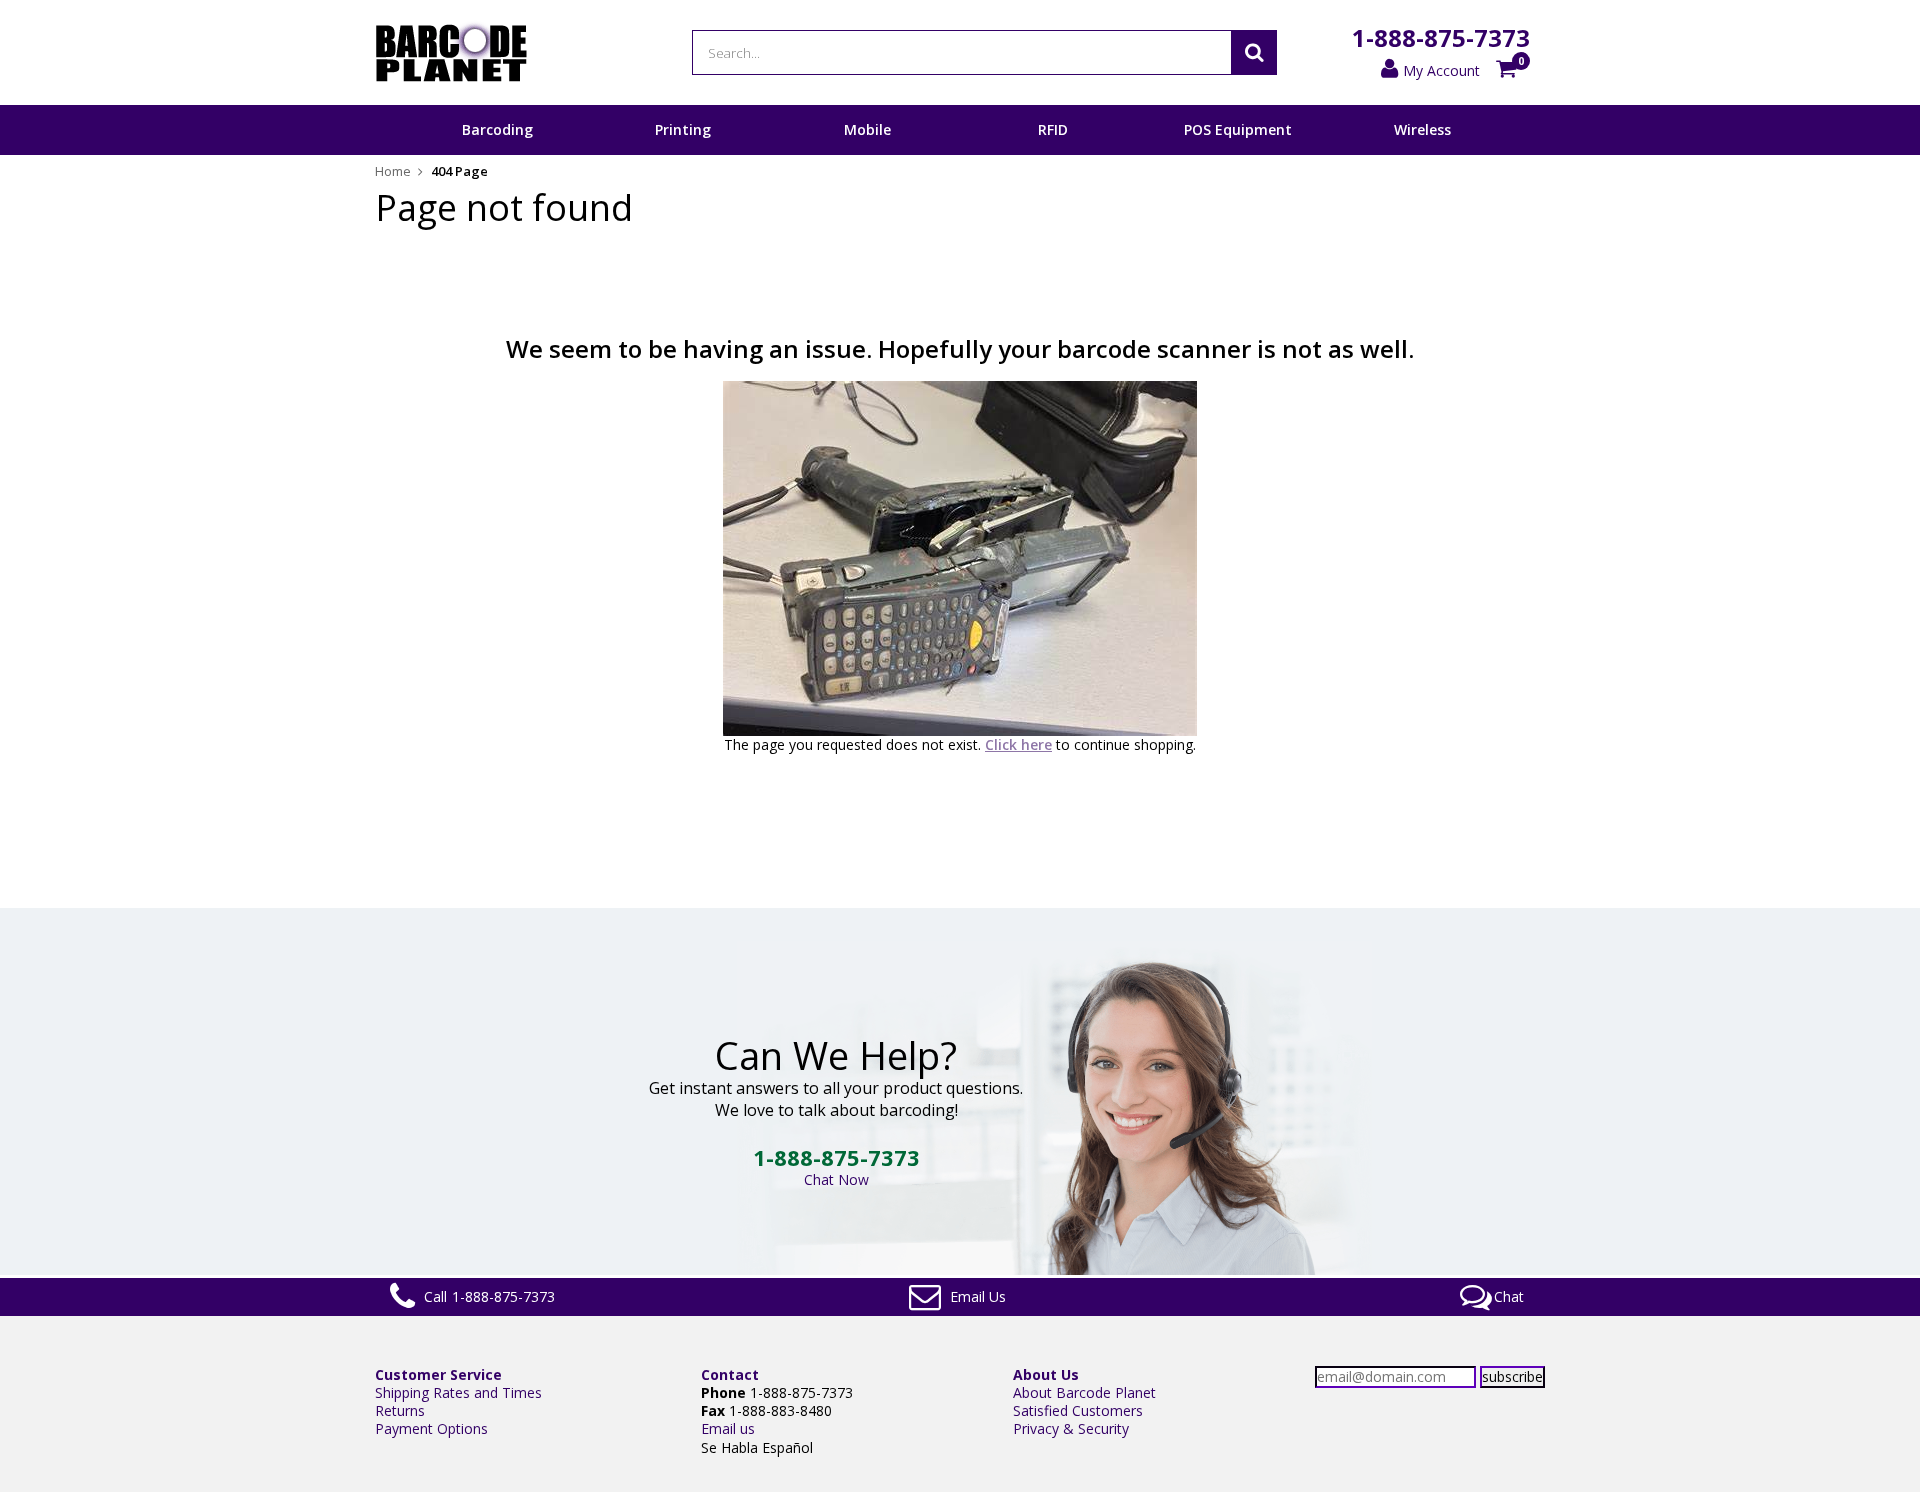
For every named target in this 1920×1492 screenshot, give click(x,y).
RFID (1053, 129)
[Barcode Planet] (451, 52)
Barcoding (497, 129)
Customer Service (438, 1374)
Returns (400, 1410)
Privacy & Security (1071, 1428)
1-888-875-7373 (1441, 37)
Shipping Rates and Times (458, 1392)
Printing (683, 129)
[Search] (1254, 52)
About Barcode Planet (1084, 1392)
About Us (1046, 1374)
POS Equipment (1238, 129)
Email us (728, 1428)
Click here (1018, 744)
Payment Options (431, 1428)
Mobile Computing (867, 154)
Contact (730, 1374)
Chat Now (836, 1179)
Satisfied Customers (1078, 1410)
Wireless (1422, 129)
